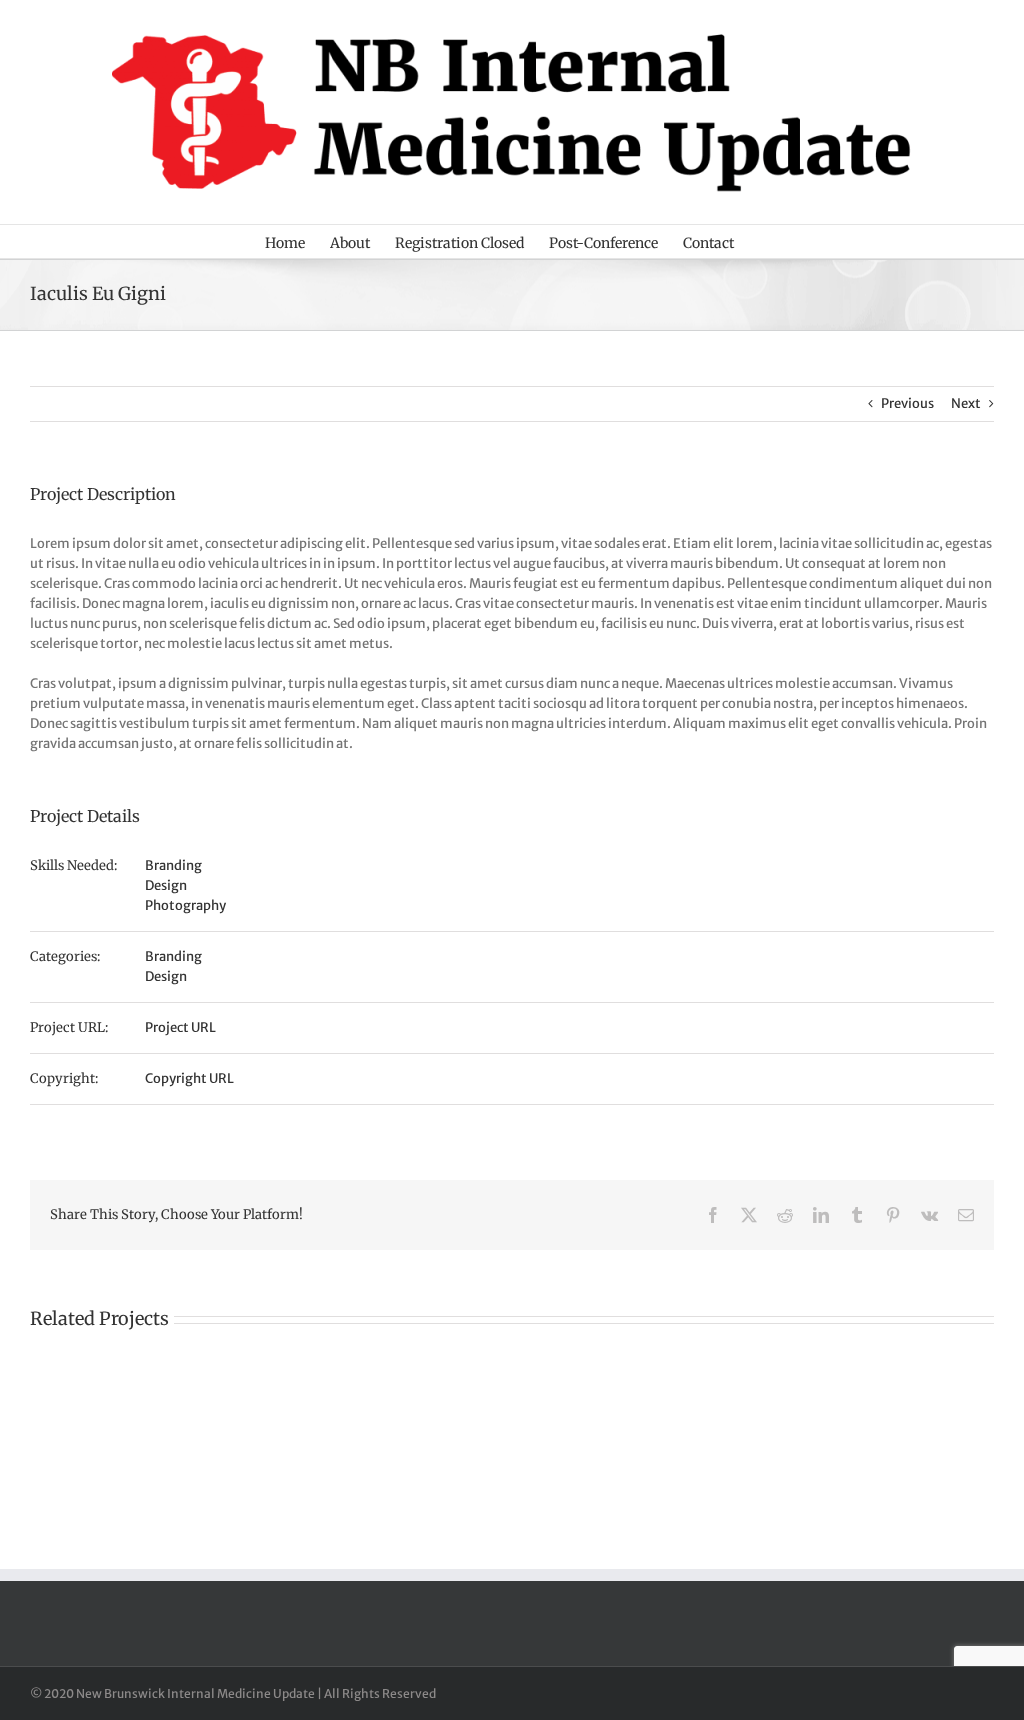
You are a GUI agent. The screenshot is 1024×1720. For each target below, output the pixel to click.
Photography (185, 905)
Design (166, 885)
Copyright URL (189, 1078)
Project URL (180, 1027)
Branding (173, 865)
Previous (907, 403)
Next (966, 403)
